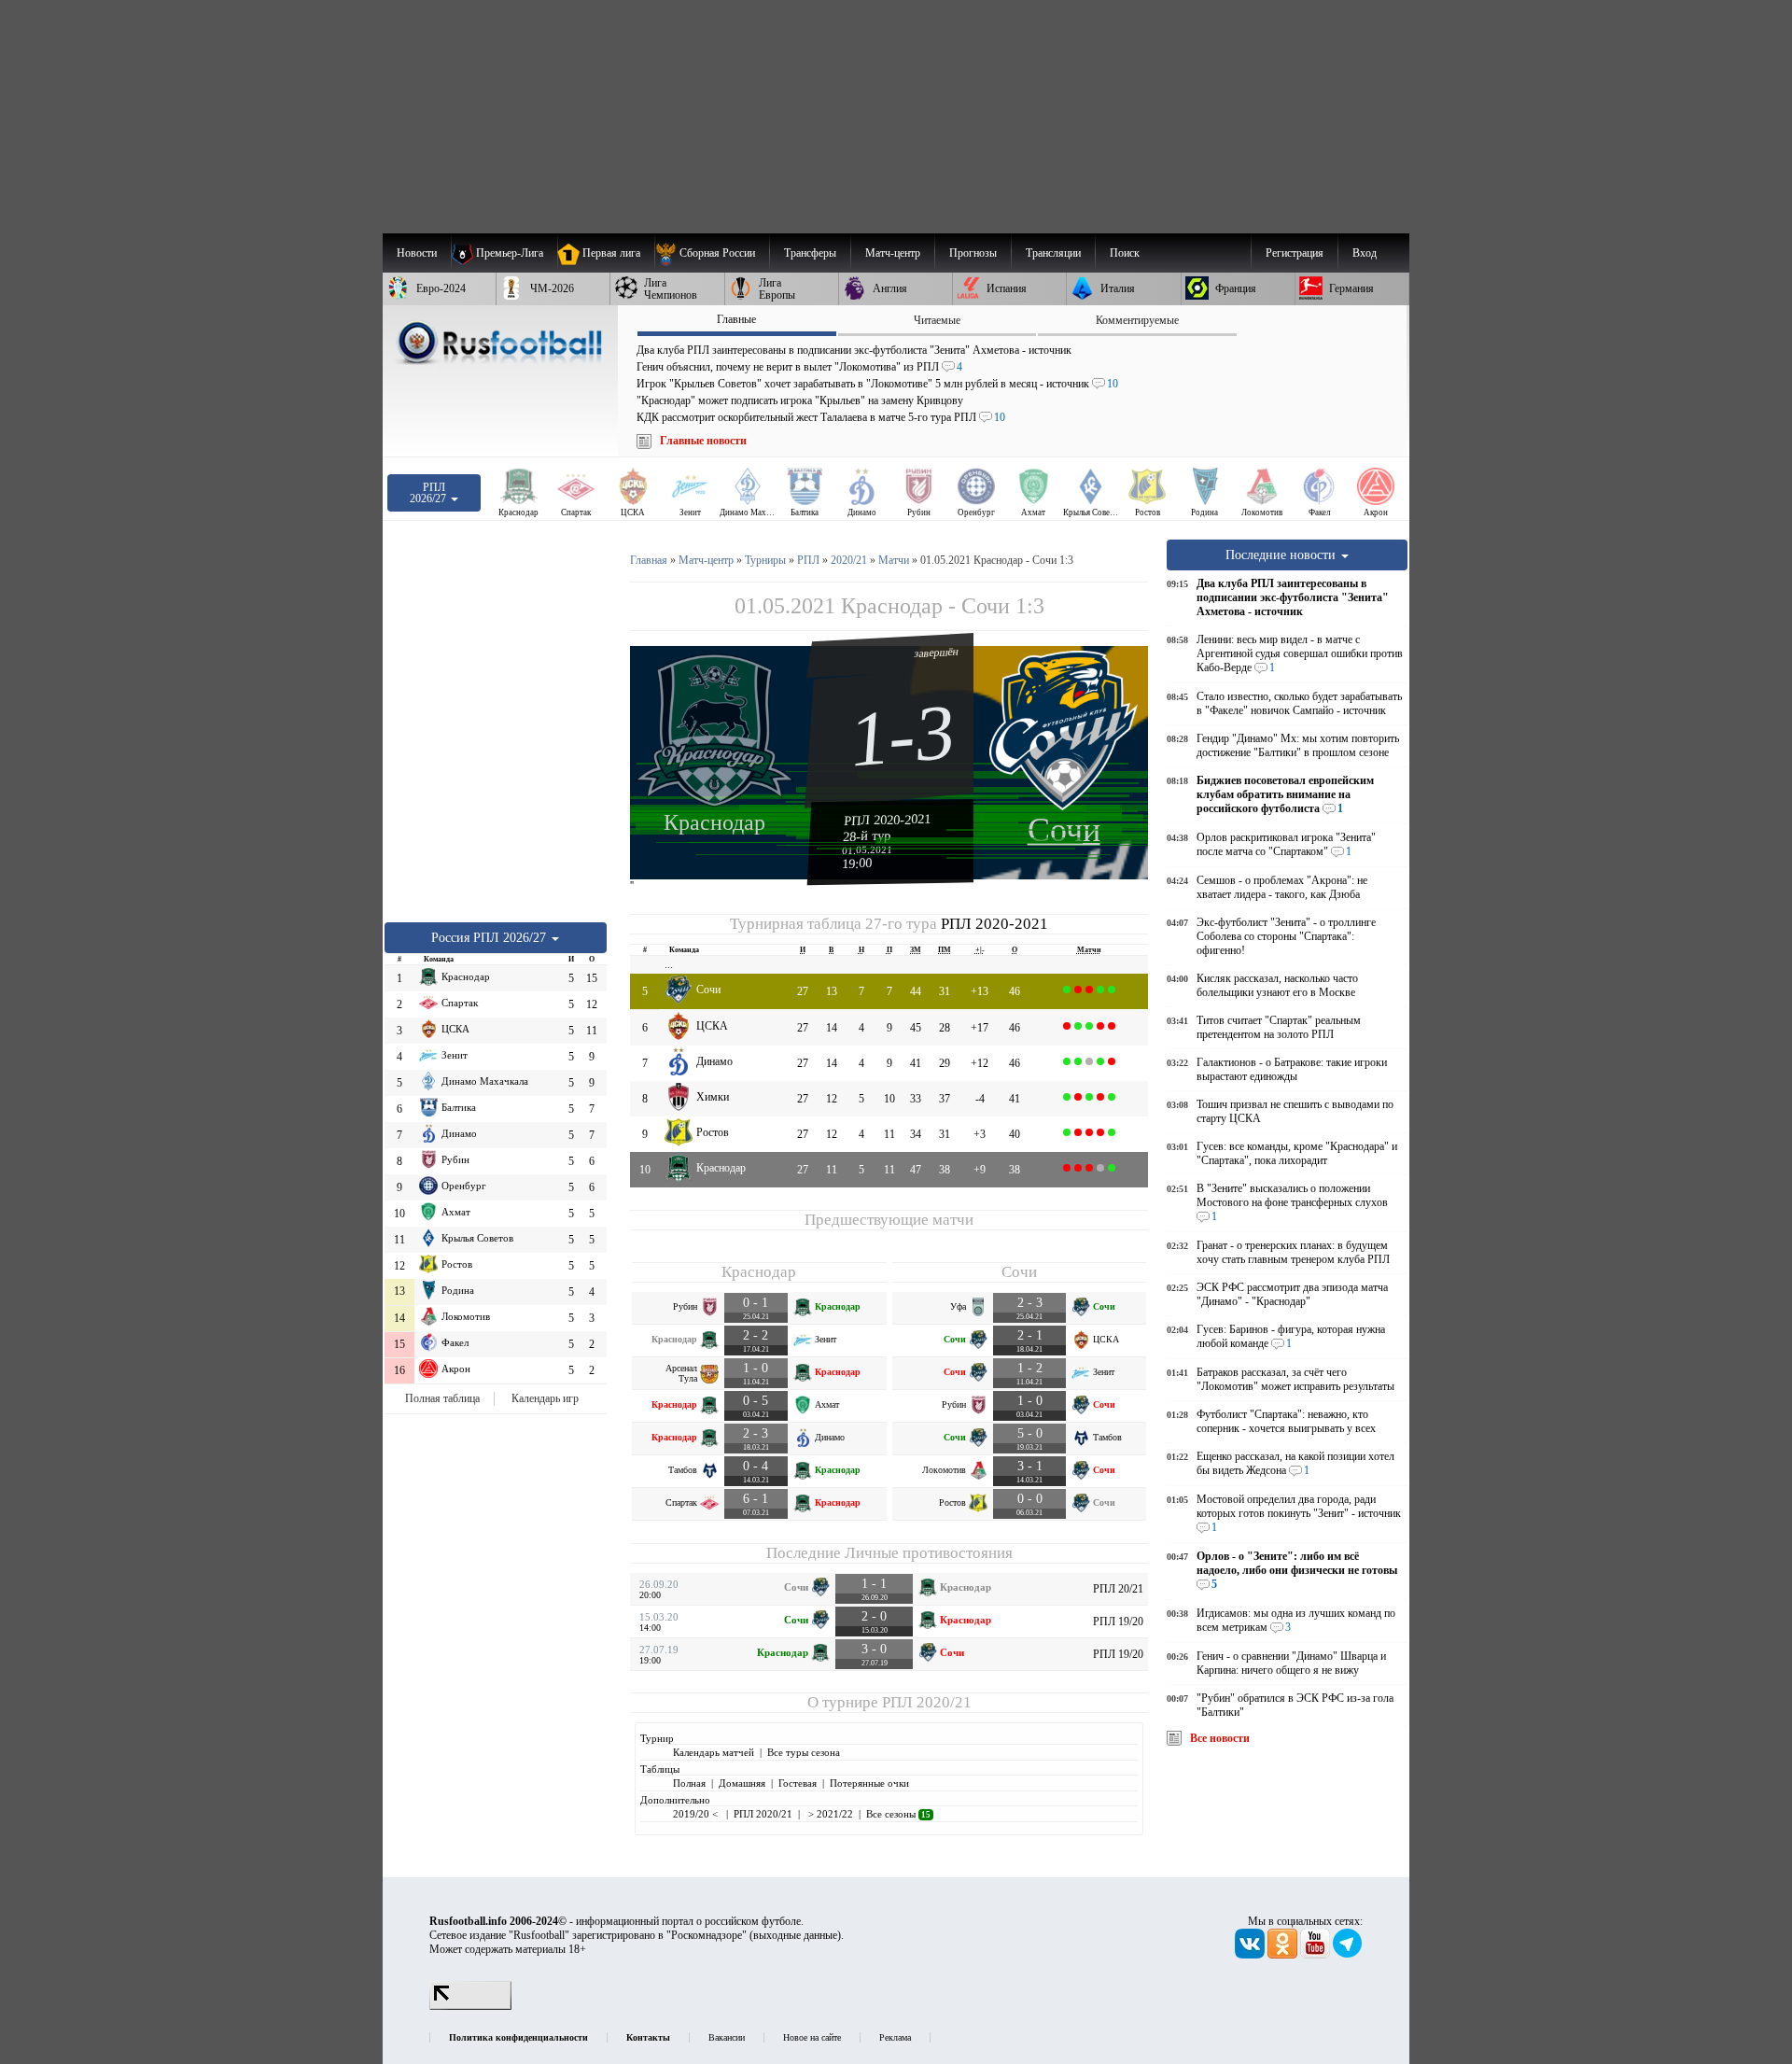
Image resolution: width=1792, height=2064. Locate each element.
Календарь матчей (714, 1752)
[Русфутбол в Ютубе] (1316, 1955)
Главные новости (703, 441)
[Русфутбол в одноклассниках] (1284, 1955)
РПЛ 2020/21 (927, 1702)
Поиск (1125, 253)
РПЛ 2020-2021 (888, 820)
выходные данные (795, 1935)
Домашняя (742, 1783)
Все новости (1220, 1738)
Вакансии (727, 2037)
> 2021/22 (829, 1814)
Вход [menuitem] (1365, 253)
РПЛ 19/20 (1118, 1622)
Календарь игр (545, 1398)
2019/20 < (697, 1814)
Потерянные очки (869, 1783)
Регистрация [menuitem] (1295, 253)
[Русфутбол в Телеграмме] (1348, 1955)
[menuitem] (712, 253)
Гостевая (798, 1783)
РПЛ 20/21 (1118, 1589)
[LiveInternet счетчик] (470, 2006)
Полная (689, 1783)
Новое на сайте (812, 2037)
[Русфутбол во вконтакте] (1251, 1955)
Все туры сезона (804, 1752)
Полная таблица (442, 1398)
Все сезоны (898, 1814)
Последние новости (1282, 555)
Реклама (895, 2037)
